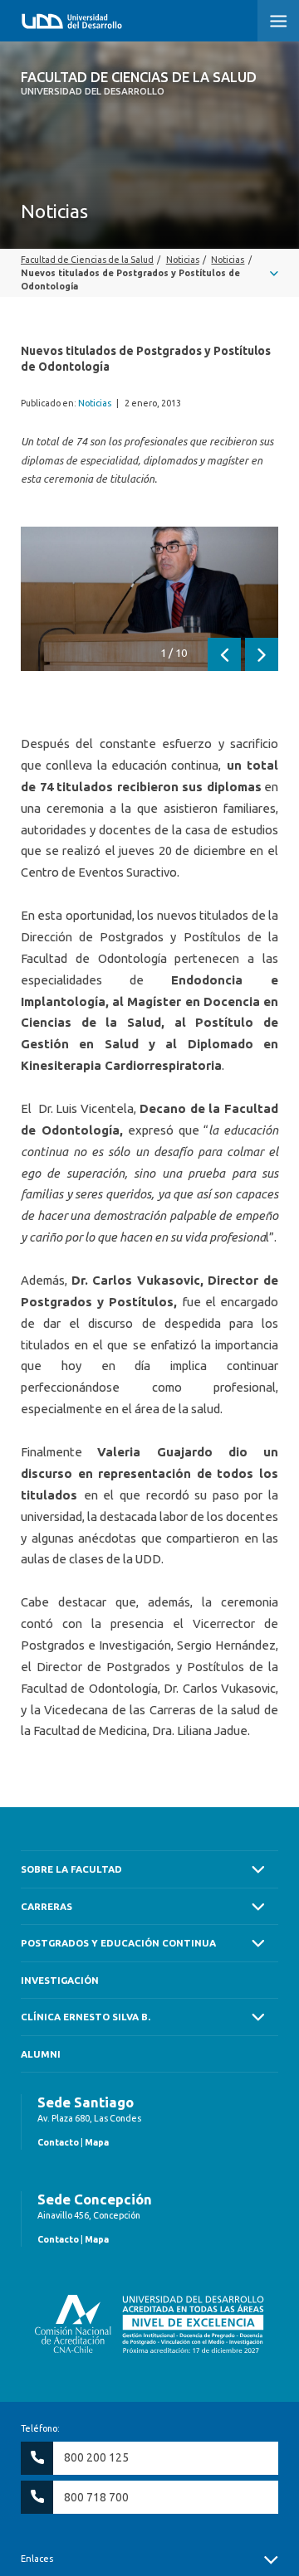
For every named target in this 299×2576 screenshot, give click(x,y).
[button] (278, 21)
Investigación (60, 1980)
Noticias (95, 403)
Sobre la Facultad (71, 1869)
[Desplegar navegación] (149, 273)
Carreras (47, 1906)
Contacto (58, 2142)
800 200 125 (96, 2457)
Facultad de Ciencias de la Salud (139, 83)
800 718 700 (96, 2497)
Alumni (41, 2054)
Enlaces (37, 2559)
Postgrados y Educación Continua (118, 1943)
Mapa (97, 2142)
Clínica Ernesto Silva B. (86, 2017)
